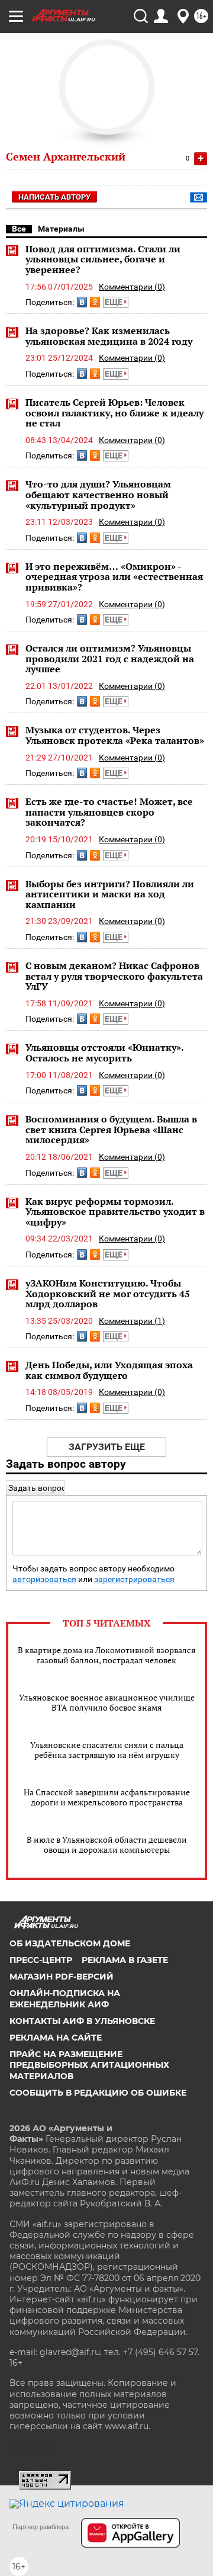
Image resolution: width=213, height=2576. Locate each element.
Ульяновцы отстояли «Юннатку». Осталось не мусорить (104, 1053)
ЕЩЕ (114, 302)
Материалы (61, 229)
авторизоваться (44, 1579)
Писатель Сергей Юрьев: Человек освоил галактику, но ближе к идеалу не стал (114, 413)
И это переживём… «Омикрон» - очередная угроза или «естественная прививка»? (114, 577)
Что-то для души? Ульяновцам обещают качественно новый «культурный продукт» (98, 494)
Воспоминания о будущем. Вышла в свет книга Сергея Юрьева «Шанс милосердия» (111, 1129)
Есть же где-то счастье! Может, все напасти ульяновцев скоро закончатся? (109, 812)
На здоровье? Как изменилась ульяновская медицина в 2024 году (109, 336)
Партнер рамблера (41, 2527)
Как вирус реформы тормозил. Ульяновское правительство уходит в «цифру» (115, 1212)
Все (19, 229)
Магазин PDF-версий (62, 1977)
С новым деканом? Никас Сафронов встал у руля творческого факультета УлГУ (114, 976)
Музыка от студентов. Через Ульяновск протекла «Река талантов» (115, 735)
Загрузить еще (107, 1447)
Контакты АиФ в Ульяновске (82, 2021)
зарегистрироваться (134, 1579)
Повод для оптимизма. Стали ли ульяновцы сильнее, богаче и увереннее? (103, 259)
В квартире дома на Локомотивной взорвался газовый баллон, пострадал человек (106, 1655)
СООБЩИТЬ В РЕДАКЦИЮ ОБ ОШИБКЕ (98, 2093)
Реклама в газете (125, 1960)
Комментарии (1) (132, 1321)
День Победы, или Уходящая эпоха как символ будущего (109, 1370)
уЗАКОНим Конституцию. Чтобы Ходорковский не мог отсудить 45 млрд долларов (108, 1293)
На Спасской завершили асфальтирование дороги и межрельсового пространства (107, 1797)
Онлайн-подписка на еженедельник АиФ (65, 1998)
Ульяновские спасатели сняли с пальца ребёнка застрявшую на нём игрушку (107, 1750)
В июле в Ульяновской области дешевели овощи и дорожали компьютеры (107, 1844)
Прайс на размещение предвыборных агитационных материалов (89, 2065)
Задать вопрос (37, 1488)
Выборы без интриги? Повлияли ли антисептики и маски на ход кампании (110, 894)
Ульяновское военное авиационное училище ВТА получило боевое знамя (107, 1702)
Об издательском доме (70, 1943)
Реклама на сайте (56, 2038)
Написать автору (54, 197)
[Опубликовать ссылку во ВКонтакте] (82, 302)
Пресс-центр (41, 1960)
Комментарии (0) (132, 287)
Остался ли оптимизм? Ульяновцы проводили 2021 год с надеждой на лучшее (110, 658)
